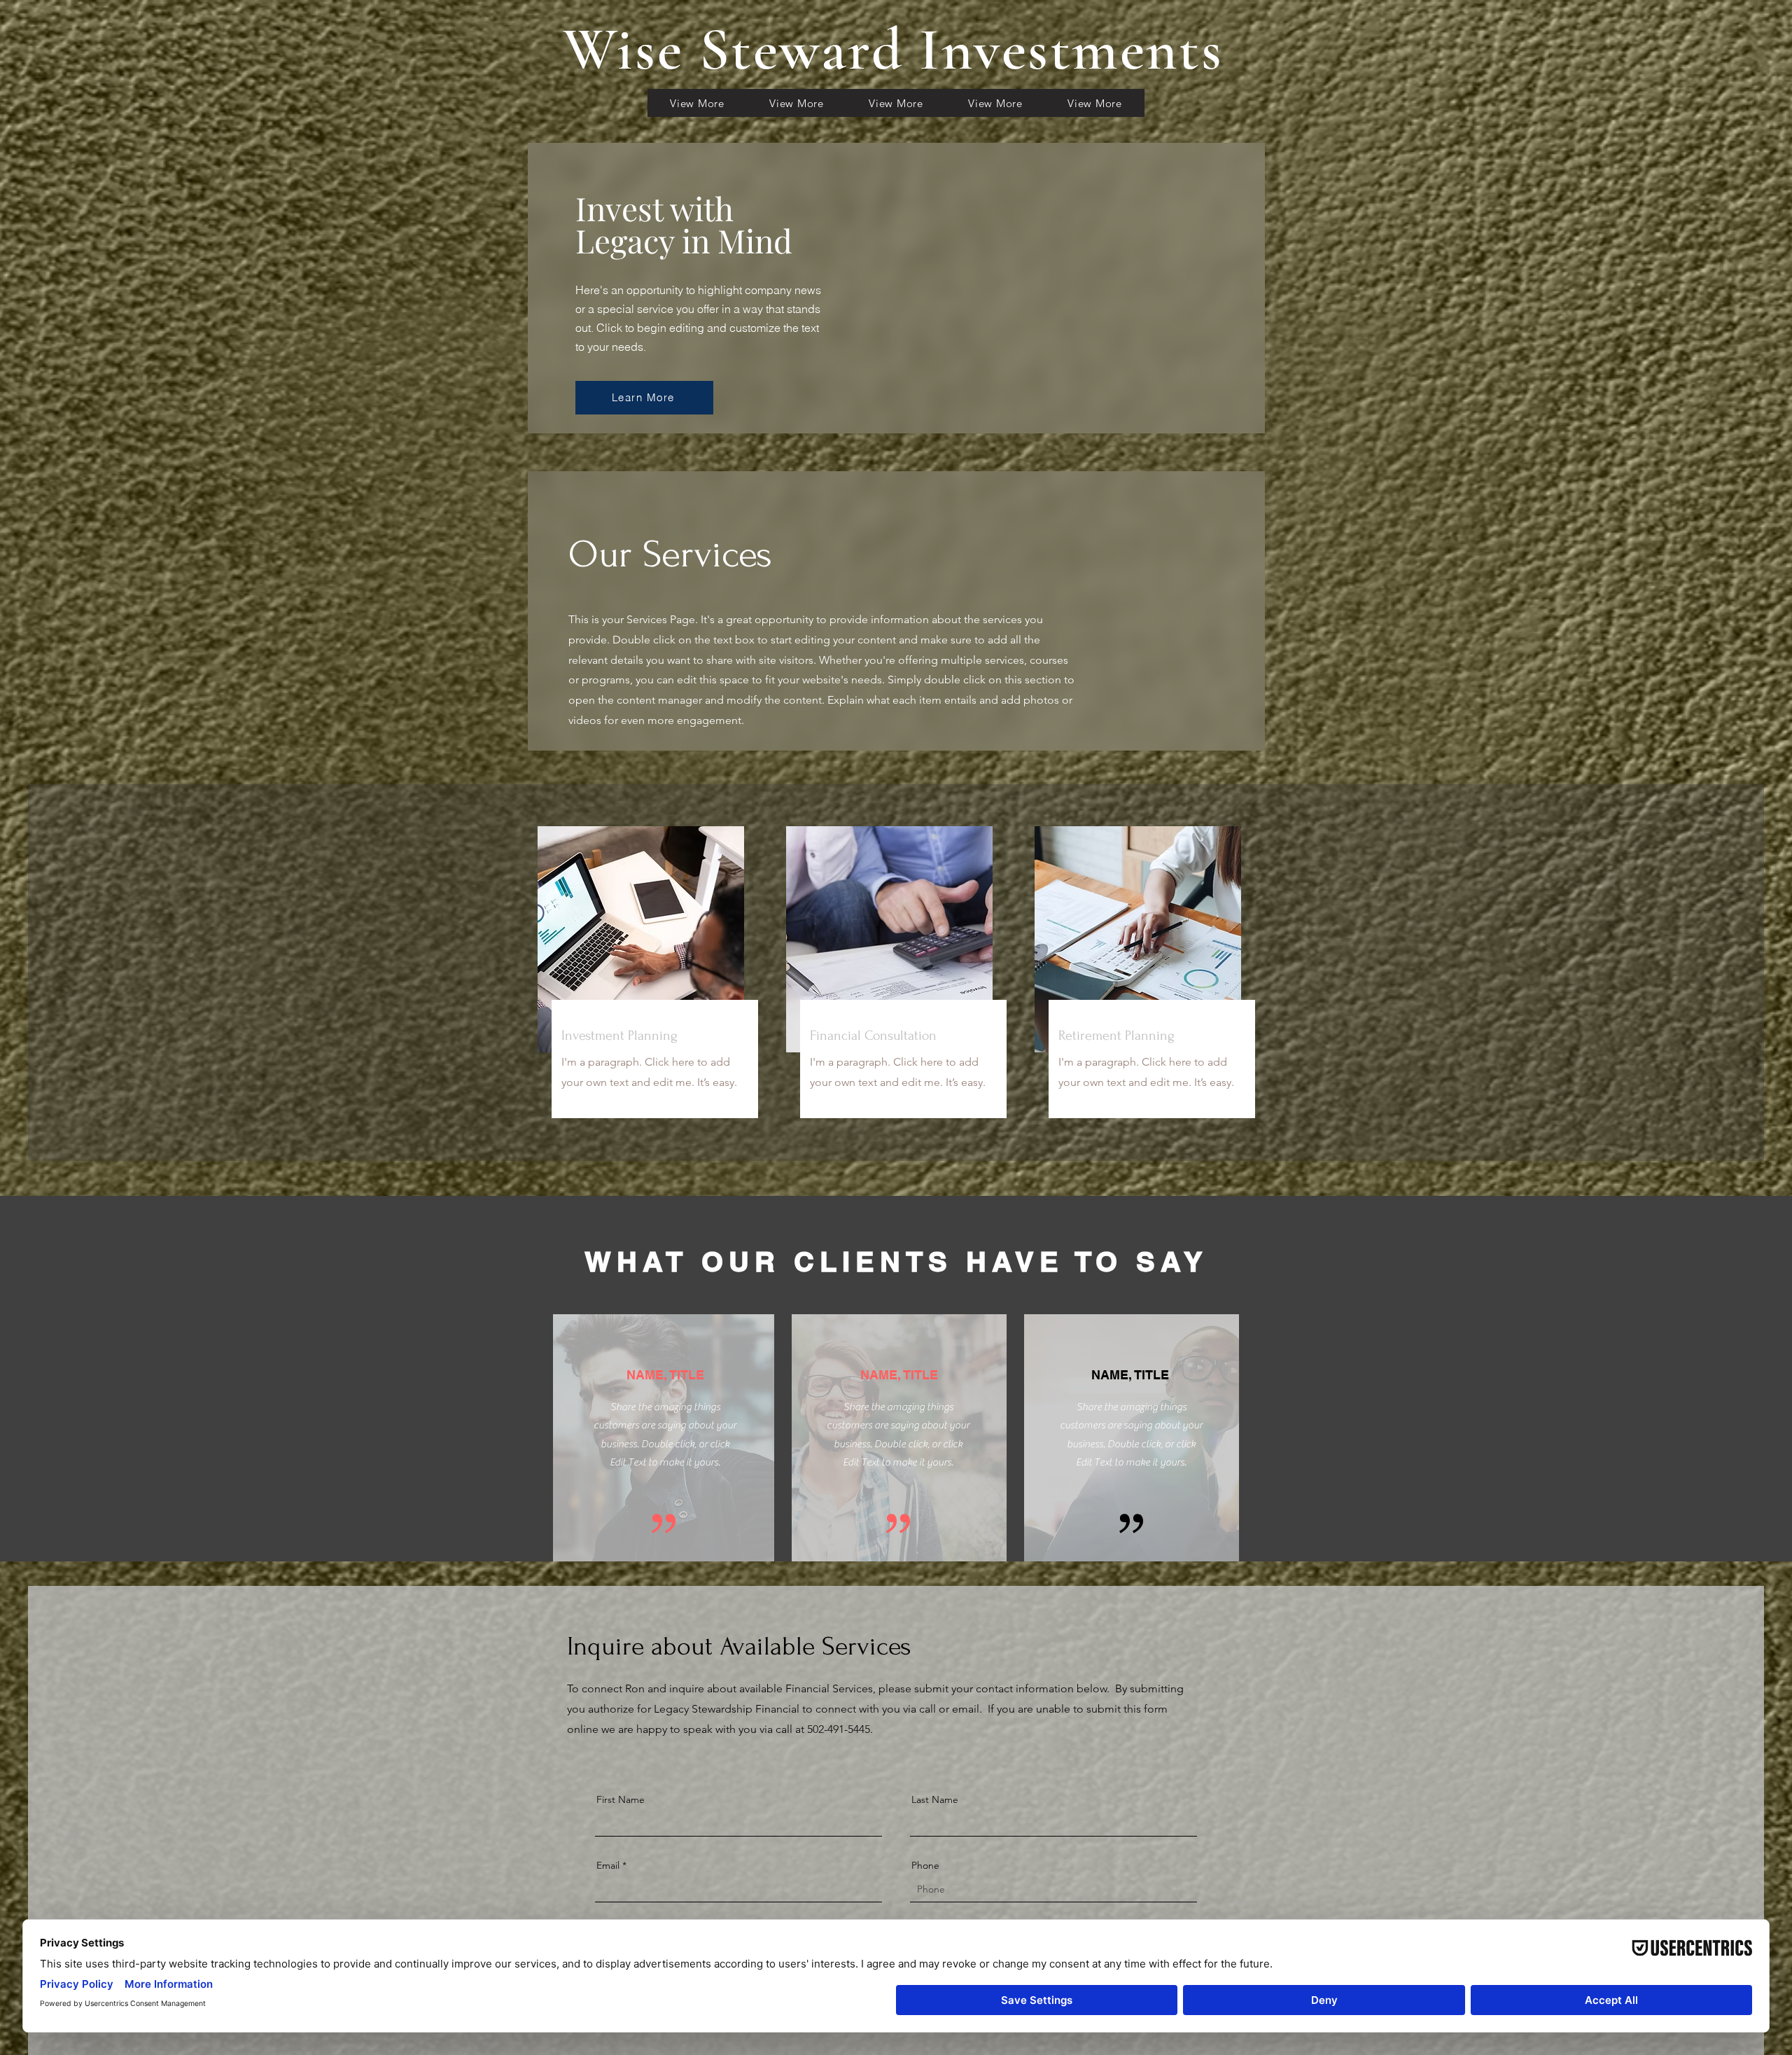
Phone (925, 1865)
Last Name (935, 1799)
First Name (621, 1799)
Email (608, 1865)
